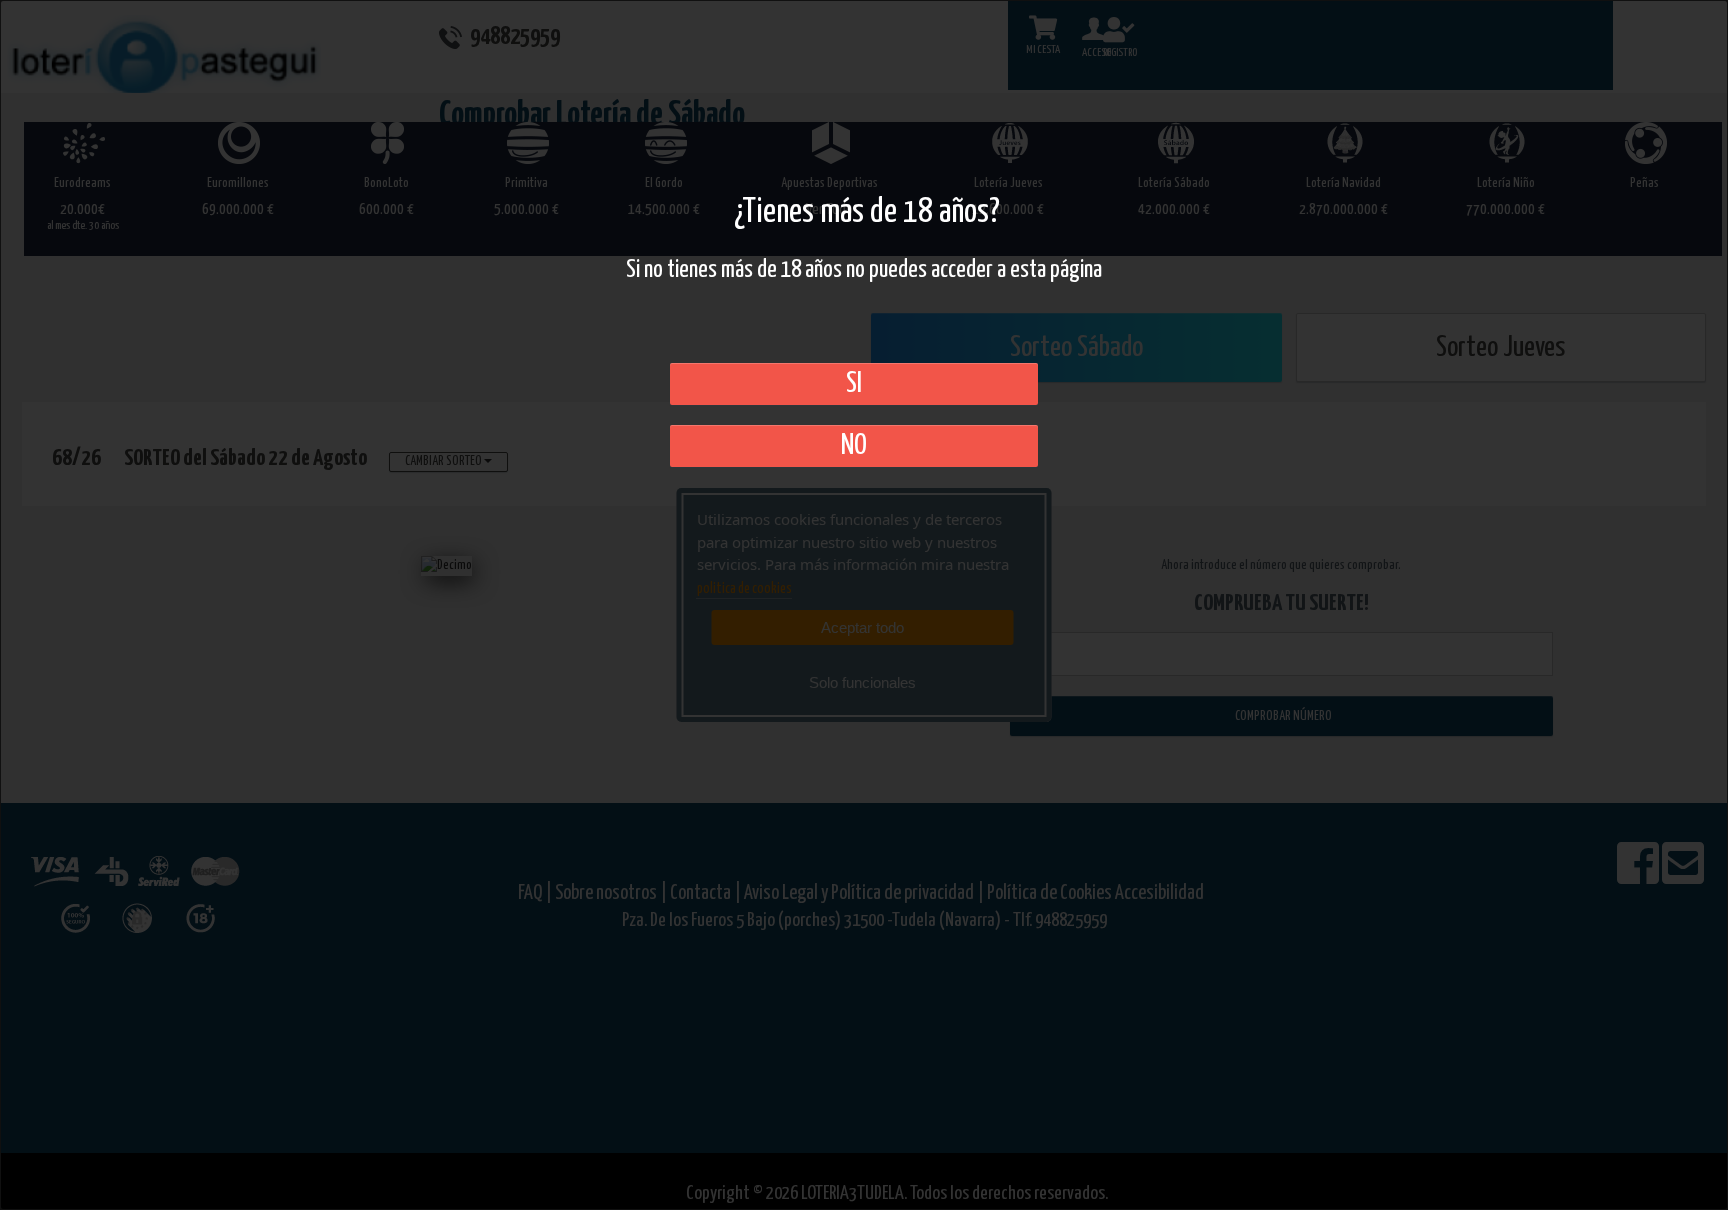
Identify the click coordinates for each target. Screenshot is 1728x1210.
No (854, 446)
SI (854, 384)
